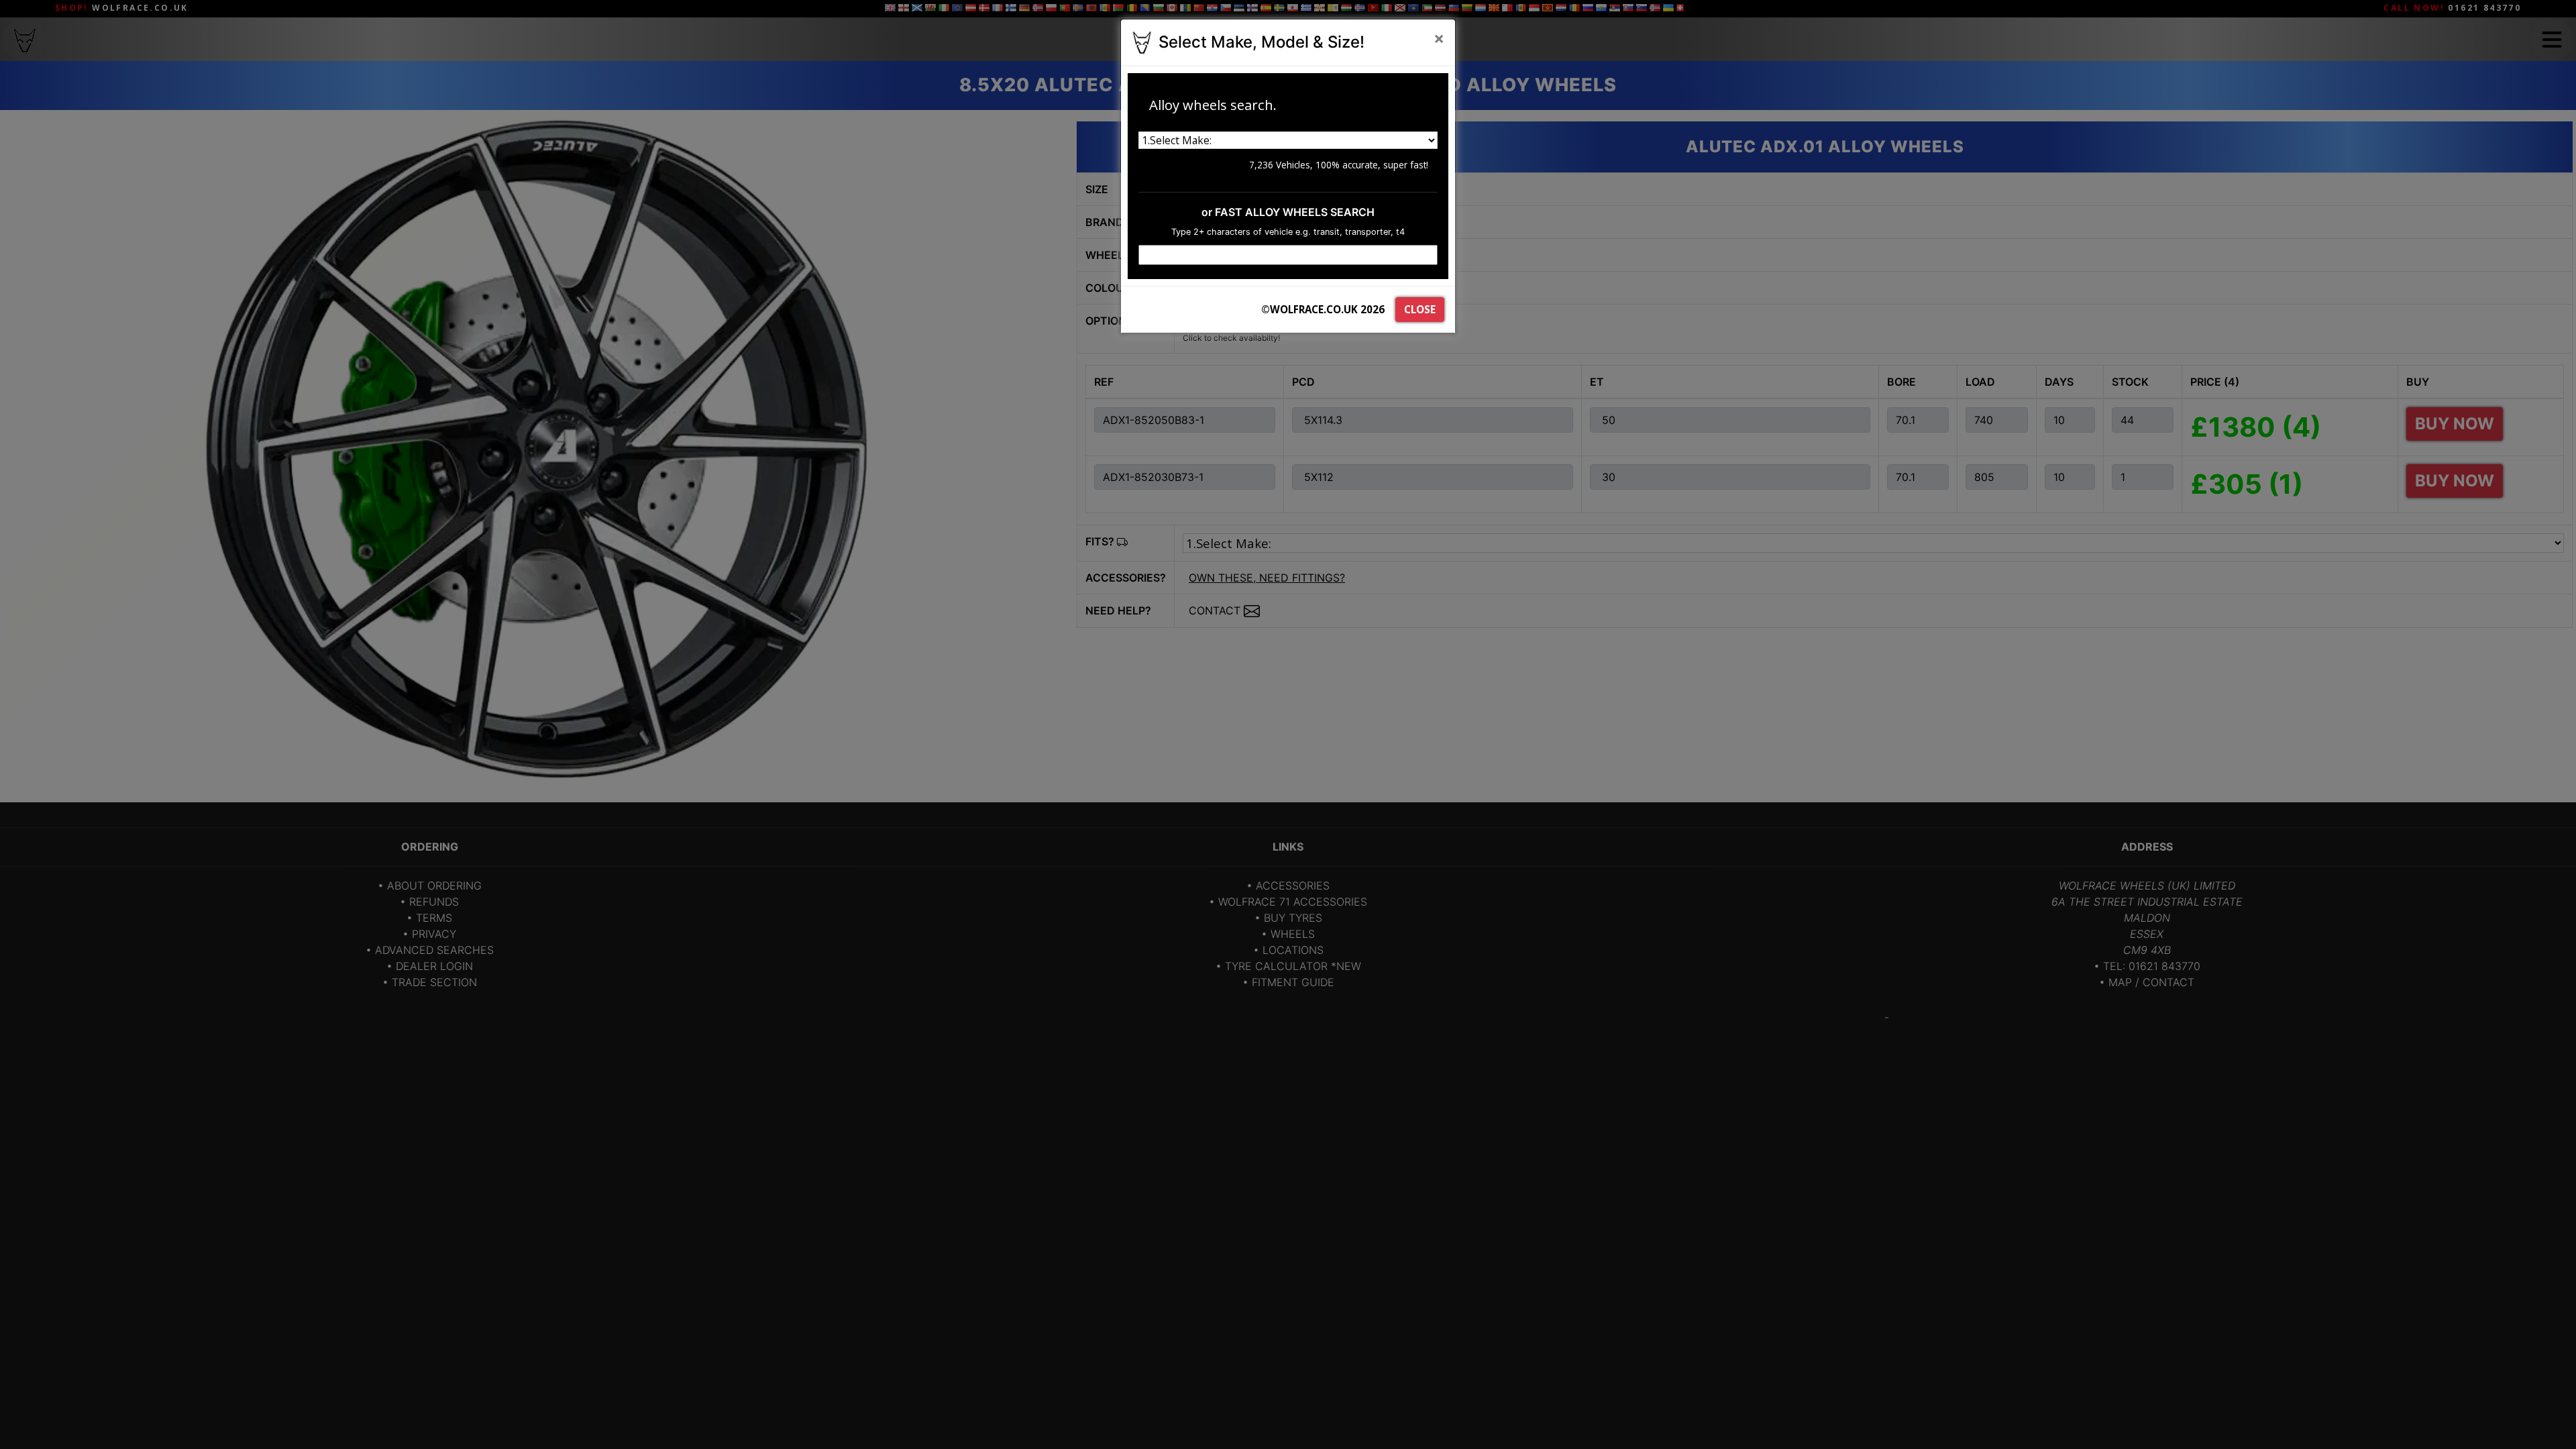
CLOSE (1420, 309)
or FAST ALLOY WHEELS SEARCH (1288, 212)
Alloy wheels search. (1213, 105)
